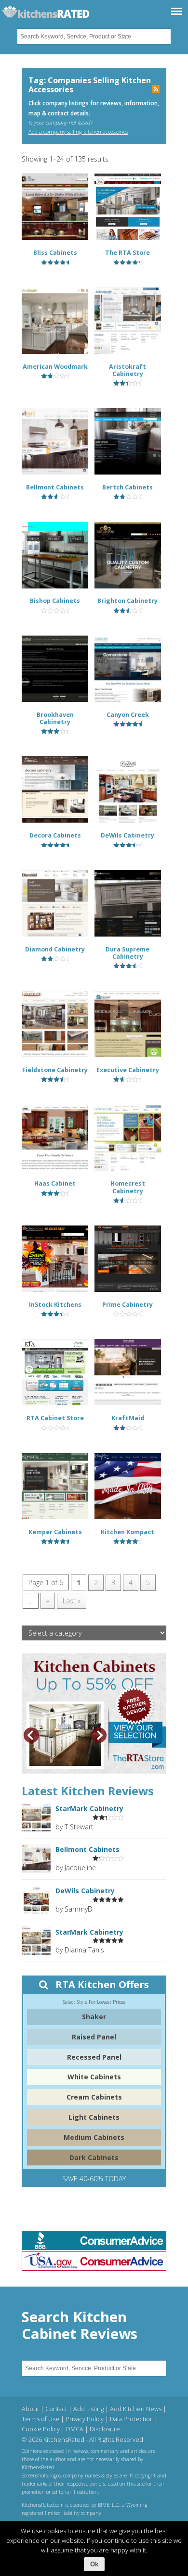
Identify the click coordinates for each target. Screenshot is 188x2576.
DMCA (75, 2429)
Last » (72, 1601)
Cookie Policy (41, 2429)
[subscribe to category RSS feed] (156, 90)
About (30, 2409)
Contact (56, 2409)
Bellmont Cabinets (87, 1849)
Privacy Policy (85, 2419)
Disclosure (105, 2429)
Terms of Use (40, 2419)
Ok (94, 2564)
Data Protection (132, 2419)
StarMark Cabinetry (89, 1808)
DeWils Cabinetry (85, 1891)
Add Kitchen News (136, 2409)
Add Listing (88, 2409)
